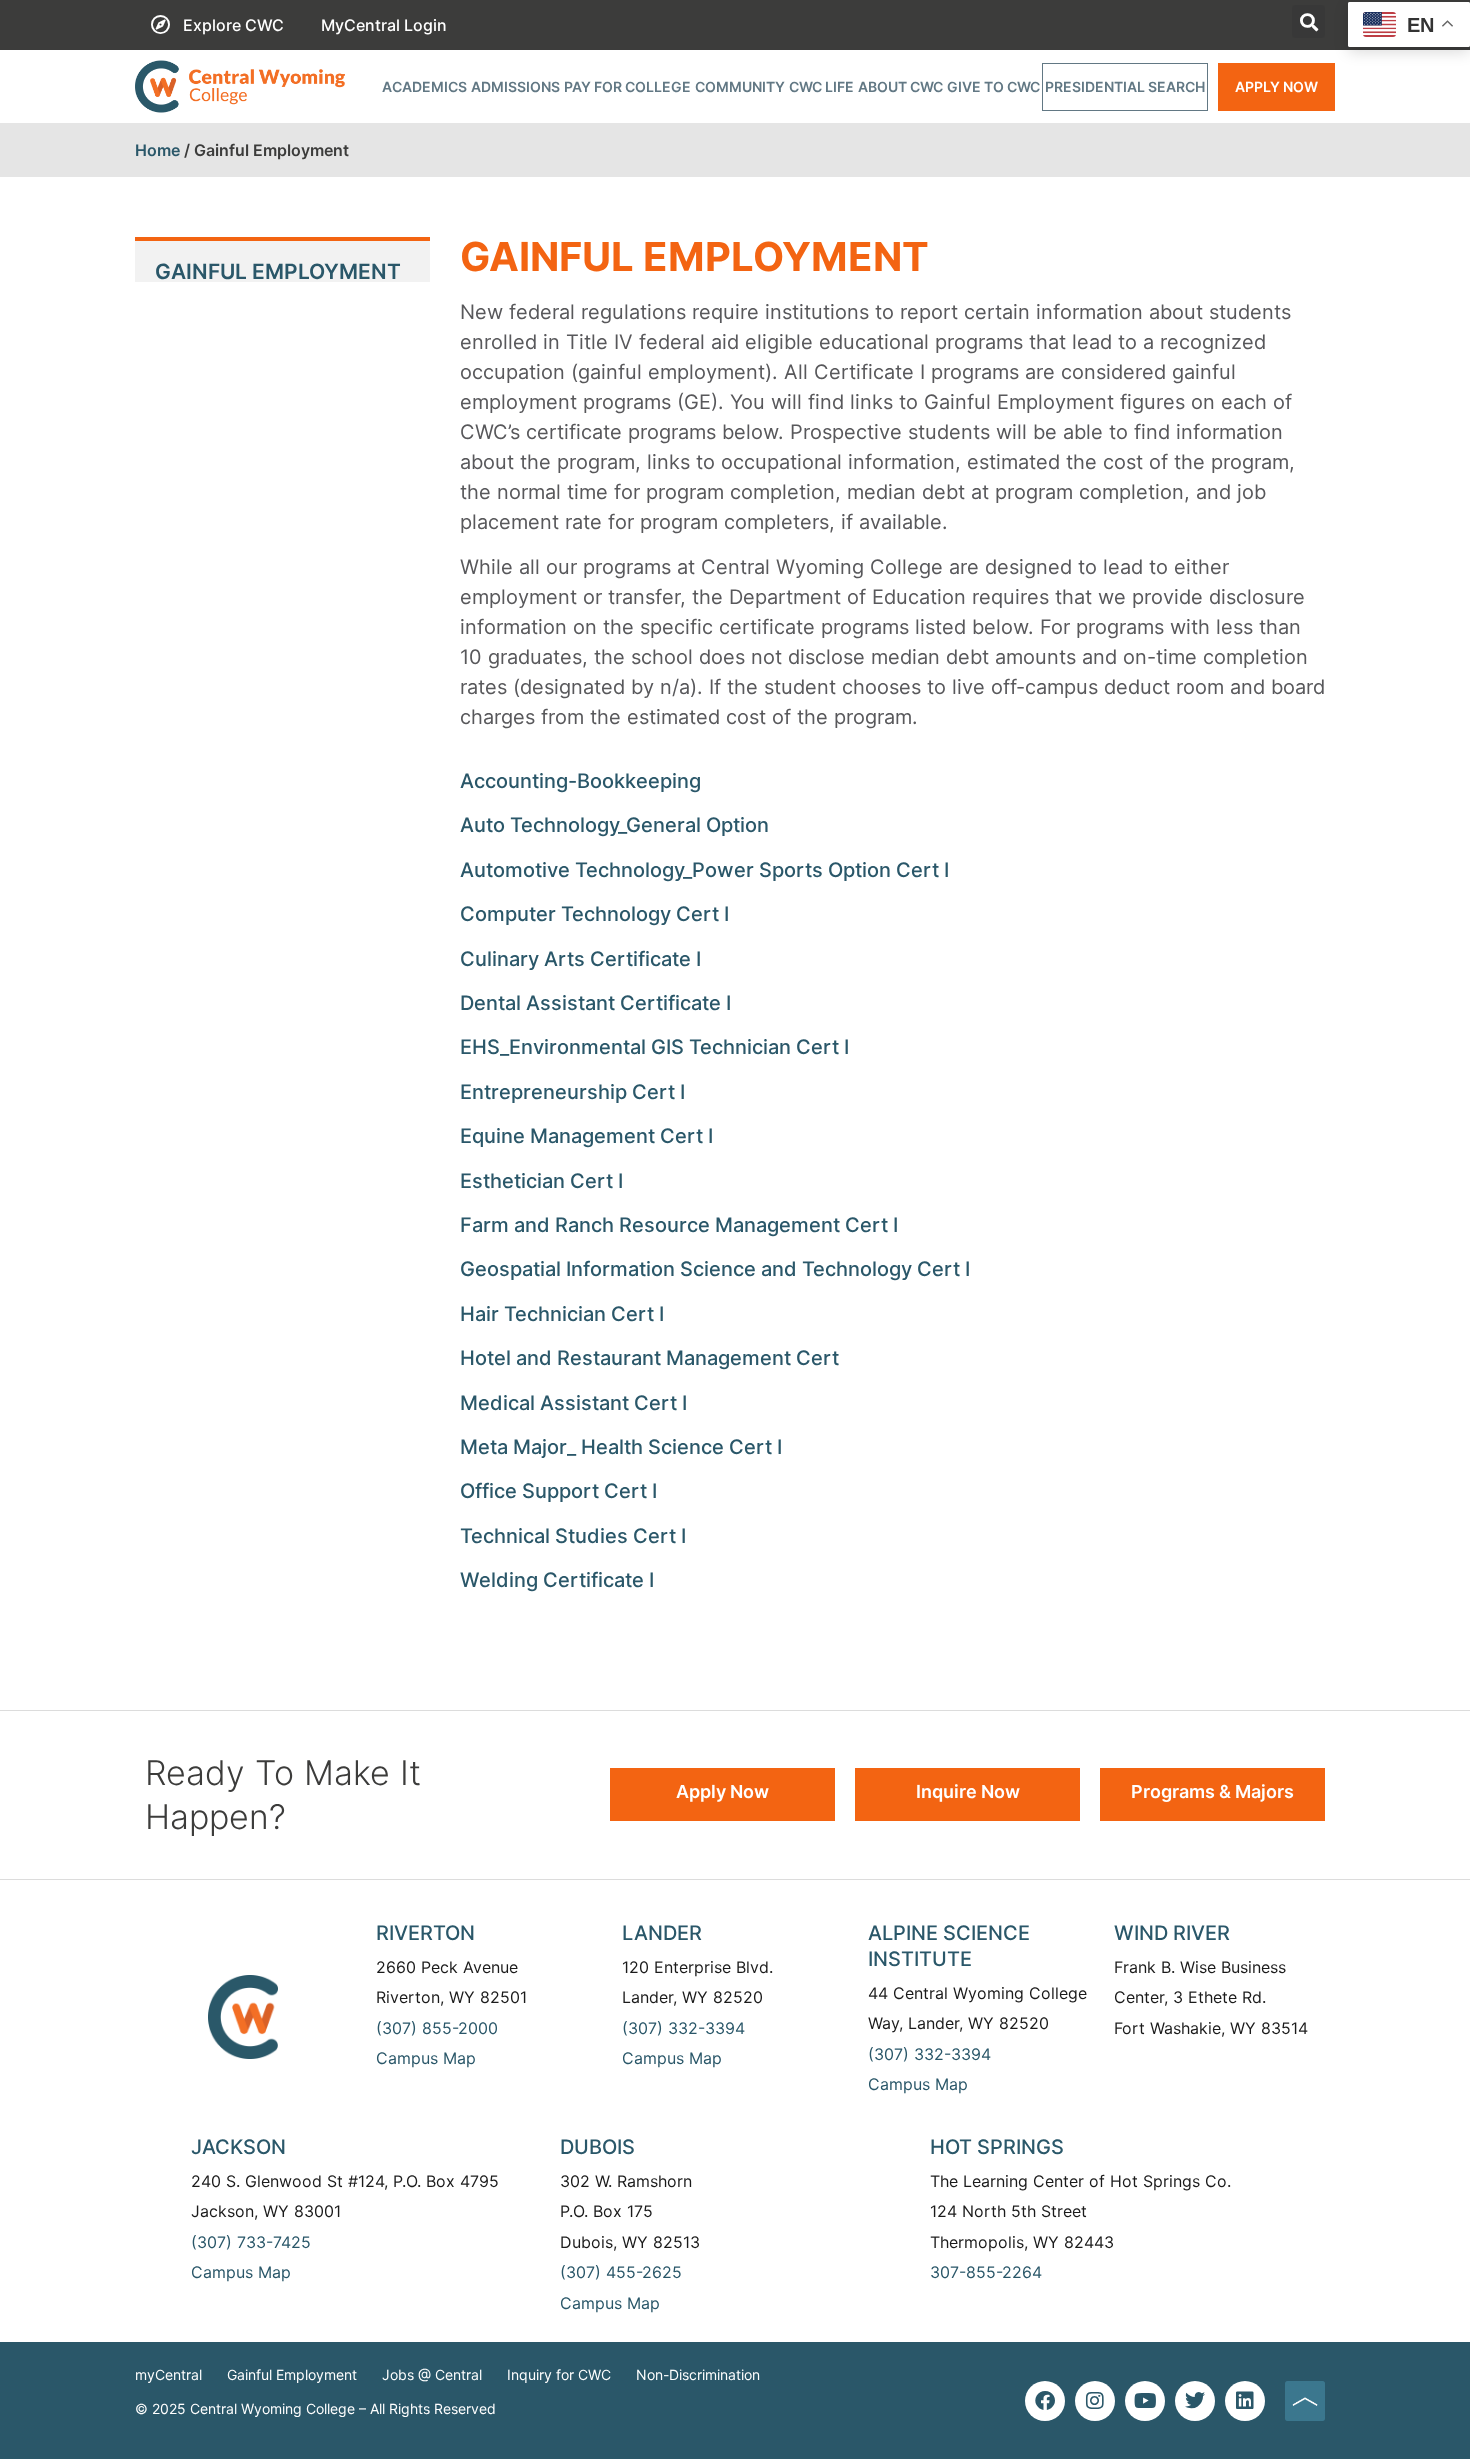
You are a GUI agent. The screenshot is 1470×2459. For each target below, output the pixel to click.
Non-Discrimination (698, 2374)
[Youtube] (1145, 2401)
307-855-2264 (986, 2272)
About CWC (900, 86)
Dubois (597, 2147)
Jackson (238, 2147)
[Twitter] (1195, 2401)
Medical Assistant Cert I (573, 1403)
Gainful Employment (292, 2374)
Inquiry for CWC (559, 2374)
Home (157, 150)
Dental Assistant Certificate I (595, 1003)
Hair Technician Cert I (562, 1314)
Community (740, 86)
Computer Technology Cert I (594, 914)
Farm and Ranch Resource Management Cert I (679, 1225)
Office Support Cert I (558, 1491)
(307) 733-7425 (251, 2242)
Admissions (515, 86)
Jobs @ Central (432, 2374)
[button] (1308, 21)
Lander (662, 1933)
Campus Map (426, 2058)
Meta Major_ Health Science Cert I (621, 1447)
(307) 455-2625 (621, 2272)
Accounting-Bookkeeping (580, 781)
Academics (424, 86)
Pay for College (627, 86)
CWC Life (821, 86)
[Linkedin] (1245, 2401)
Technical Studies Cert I (573, 1536)
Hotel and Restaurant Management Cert (649, 1358)
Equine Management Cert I (586, 1136)
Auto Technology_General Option (614, 825)
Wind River (1172, 1933)
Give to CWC (993, 86)
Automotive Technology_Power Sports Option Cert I (704, 870)
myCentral (168, 2374)
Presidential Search (1125, 86)
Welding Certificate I (557, 1580)
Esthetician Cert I (541, 1181)
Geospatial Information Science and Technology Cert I (715, 1269)
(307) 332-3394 (683, 2028)
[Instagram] (1095, 2401)
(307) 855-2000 (437, 2028)
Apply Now (1276, 86)
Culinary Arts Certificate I (580, 959)
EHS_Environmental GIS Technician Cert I (654, 1047)
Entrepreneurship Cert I (572, 1092)
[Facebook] (1045, 2401)
